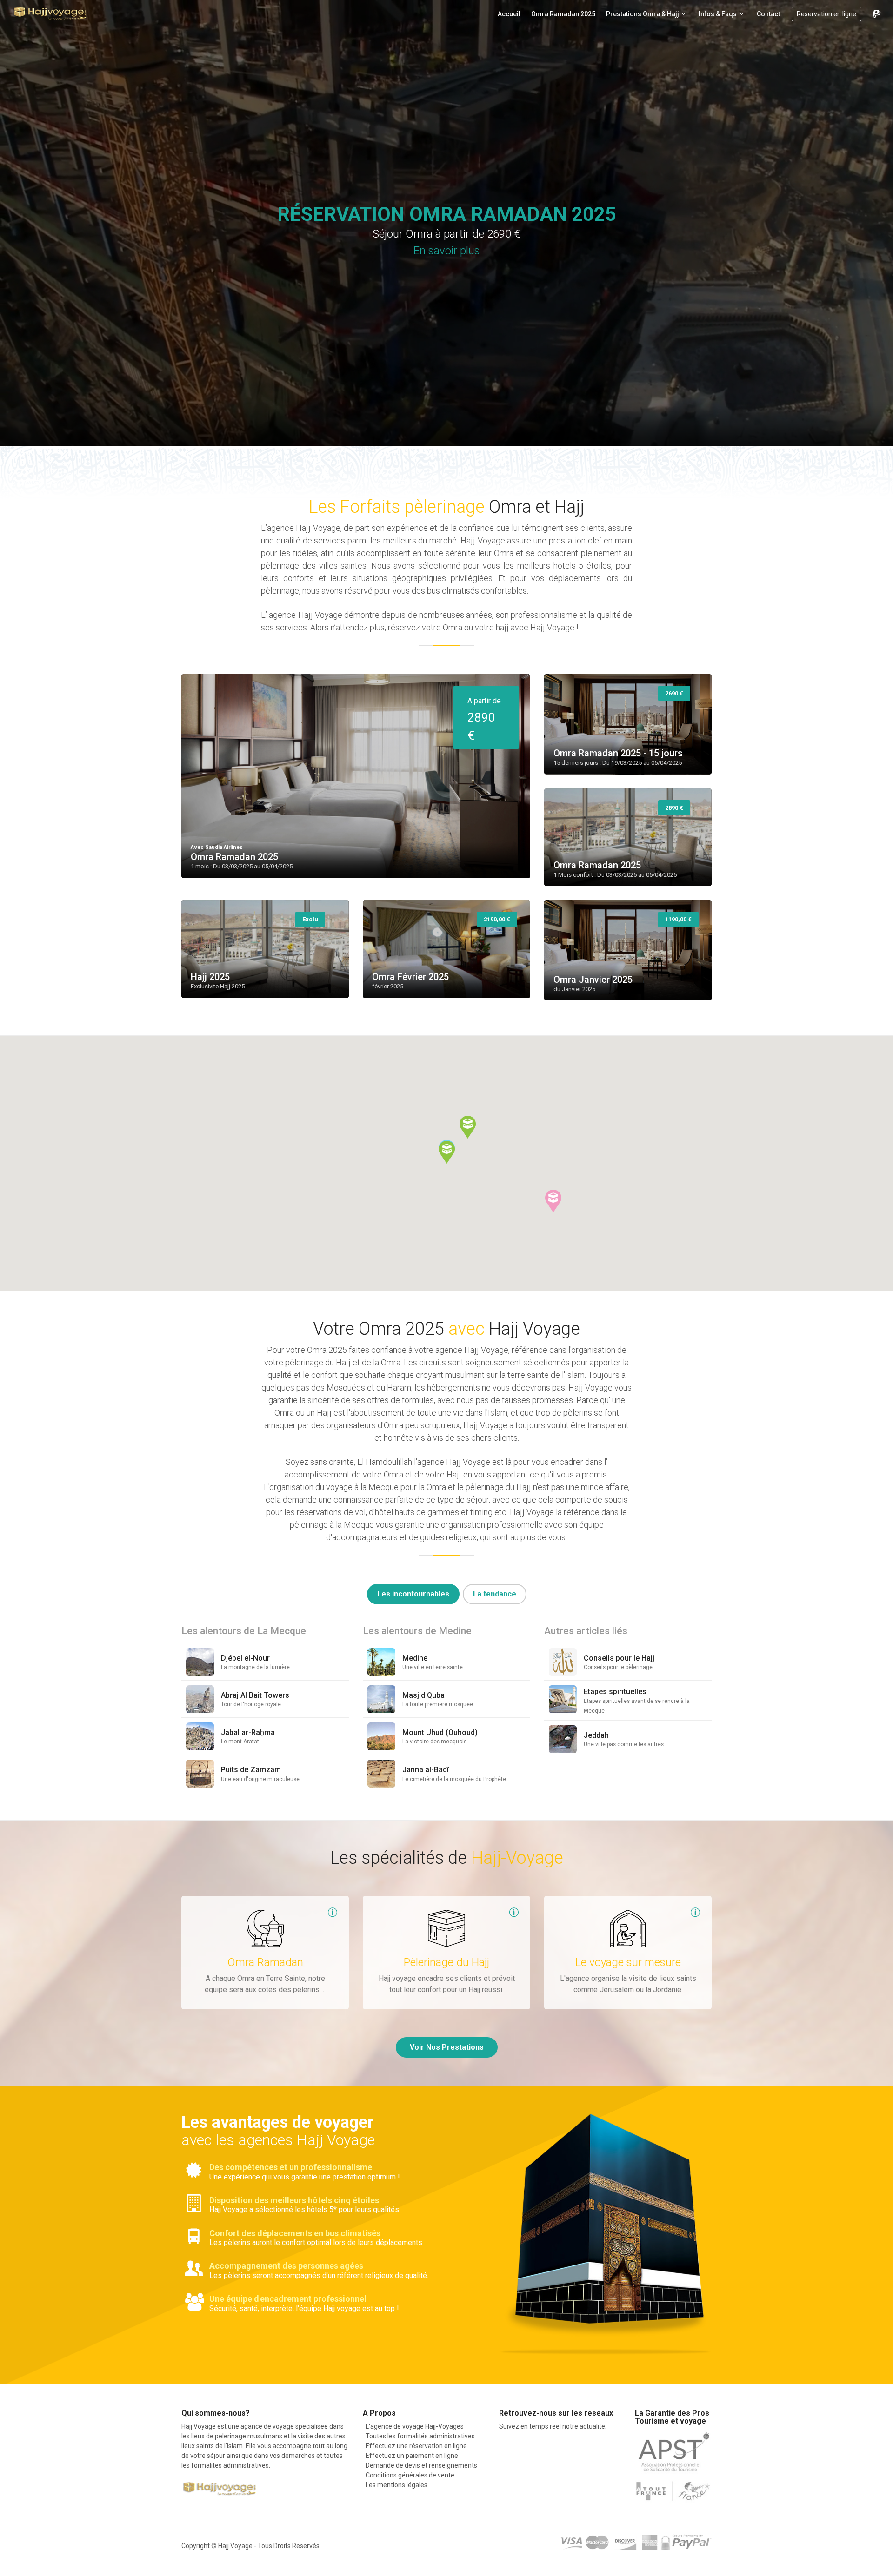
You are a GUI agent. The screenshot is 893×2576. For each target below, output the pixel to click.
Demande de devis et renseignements (420, 2465)
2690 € (674, 693)
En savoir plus (447, 251)
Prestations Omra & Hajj (643, 14)
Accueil (509, 14)
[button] (447, 1152)
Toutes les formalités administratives (419, 2436)
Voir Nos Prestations (447, 2047)
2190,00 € (497, 919)
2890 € (484, 719)
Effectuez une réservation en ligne (415, 2446)
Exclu (310, 919)
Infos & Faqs (718, 14)
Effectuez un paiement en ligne (410, 2456)
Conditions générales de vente (409, 2475)
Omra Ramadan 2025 (563, 14)
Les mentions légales (395, 2485)
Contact (768, 14)
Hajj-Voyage (51, 14)
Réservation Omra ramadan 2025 (447, 214)
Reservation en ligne (826, 14)
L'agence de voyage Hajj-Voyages (413, 2426)
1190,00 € (678, 919)
